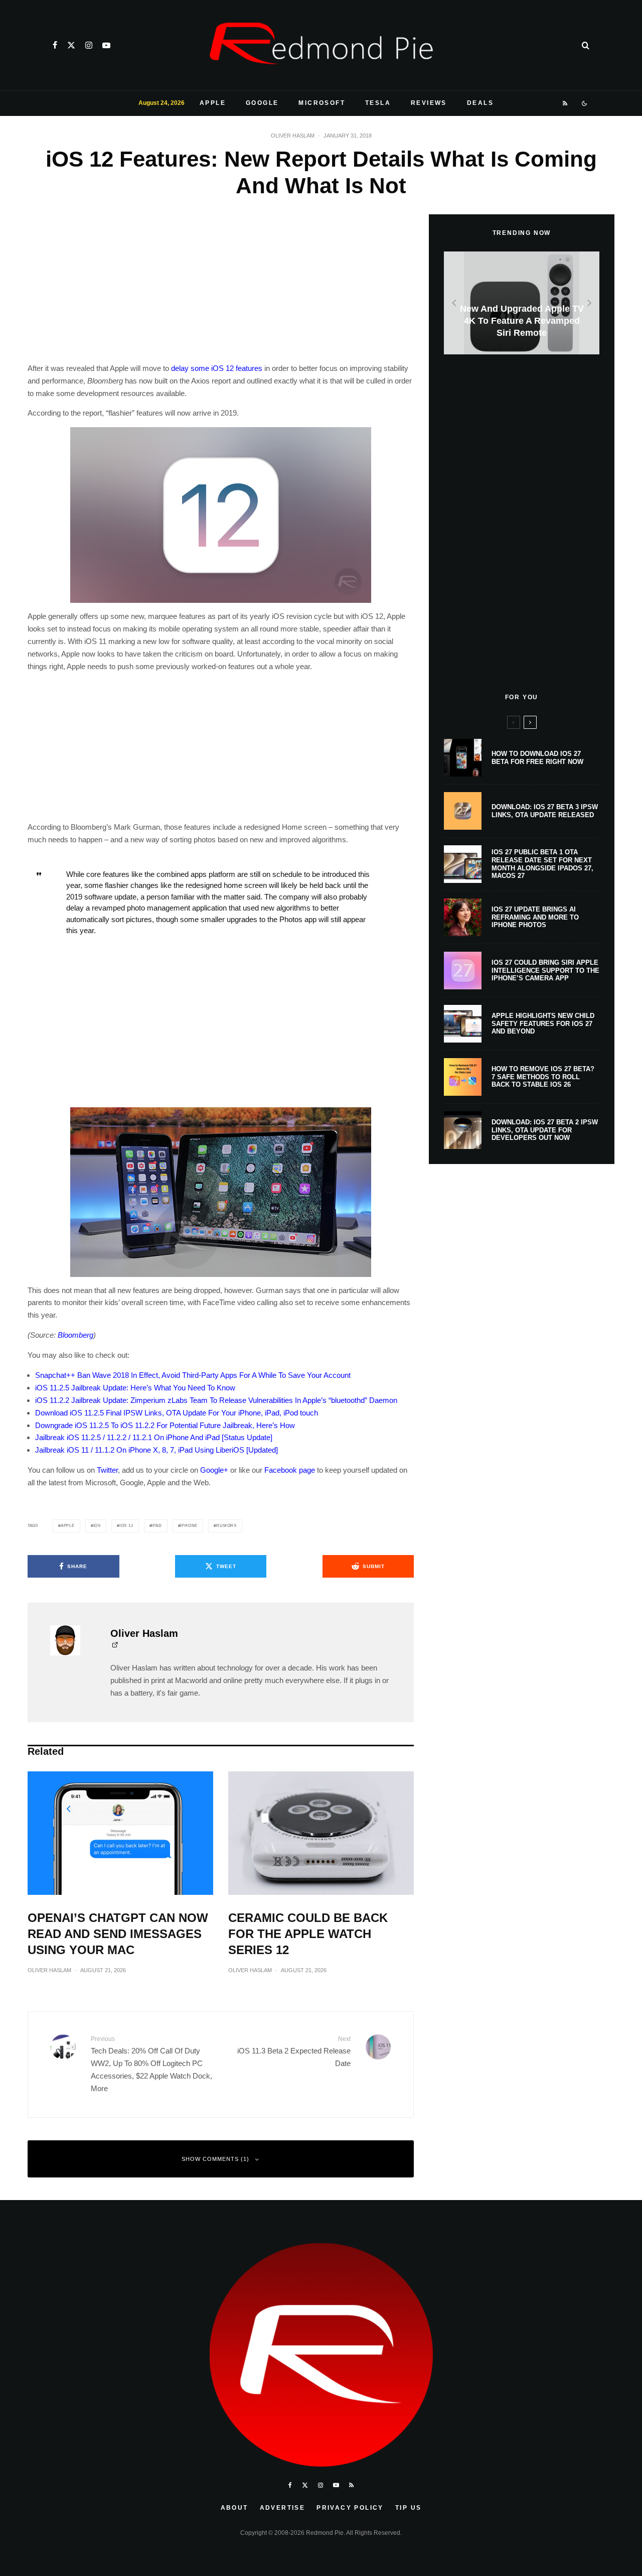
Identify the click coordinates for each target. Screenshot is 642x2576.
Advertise (283, 2508)
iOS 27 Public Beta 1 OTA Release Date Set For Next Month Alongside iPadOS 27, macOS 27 (542, 864)
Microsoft (322, 103)
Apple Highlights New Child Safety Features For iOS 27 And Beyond (543, 1023)
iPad (156, 1526)
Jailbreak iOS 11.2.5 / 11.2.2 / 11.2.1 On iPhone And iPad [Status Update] (154, 1437)
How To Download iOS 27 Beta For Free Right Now (537, 758)
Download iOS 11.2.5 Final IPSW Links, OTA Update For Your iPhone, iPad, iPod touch (177, 1413)
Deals (480, 103)
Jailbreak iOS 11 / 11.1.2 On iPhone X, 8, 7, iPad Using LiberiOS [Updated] (156, 1450)
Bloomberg (75, 1335)
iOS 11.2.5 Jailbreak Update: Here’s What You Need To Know (135, 1388)
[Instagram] (89, 45)
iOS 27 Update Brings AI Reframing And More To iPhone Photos (535, 917)
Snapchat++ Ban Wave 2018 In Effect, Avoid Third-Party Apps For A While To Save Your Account (193, 1375)
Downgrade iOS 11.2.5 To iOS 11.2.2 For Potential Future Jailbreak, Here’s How (165, 1425)
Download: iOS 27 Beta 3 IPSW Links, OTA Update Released (545, 811)
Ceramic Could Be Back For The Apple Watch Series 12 (308, 1934)
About (234, 2508)
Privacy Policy (350, 2508)
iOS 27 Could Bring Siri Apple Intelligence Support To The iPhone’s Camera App (545, 970)
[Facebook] (55, 45)
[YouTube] (106, 45)
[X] (71, 45)
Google (262, 103)
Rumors (226, 1526)
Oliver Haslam (293, 136)
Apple (213, 103)
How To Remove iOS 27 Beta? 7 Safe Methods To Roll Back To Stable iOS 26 (543, 1077)
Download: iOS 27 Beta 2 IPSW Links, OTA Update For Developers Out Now (545, 1130)
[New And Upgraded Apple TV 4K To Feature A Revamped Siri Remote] (522, 303)
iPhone (189, 1526)
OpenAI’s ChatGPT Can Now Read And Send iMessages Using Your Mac (118, 1934)
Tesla (378, 103)
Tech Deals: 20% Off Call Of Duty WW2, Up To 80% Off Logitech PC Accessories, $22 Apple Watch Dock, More (151, 2064)
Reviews (429, 103)
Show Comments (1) (215, 2159)
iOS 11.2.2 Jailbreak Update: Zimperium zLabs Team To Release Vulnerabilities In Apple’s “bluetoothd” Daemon (216, 1400)
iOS (97, 1526)
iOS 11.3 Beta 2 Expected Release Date (294, 2051)
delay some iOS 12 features (217, 368)
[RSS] (566, 103)
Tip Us (408, 2508)
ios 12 (126, 1526)
